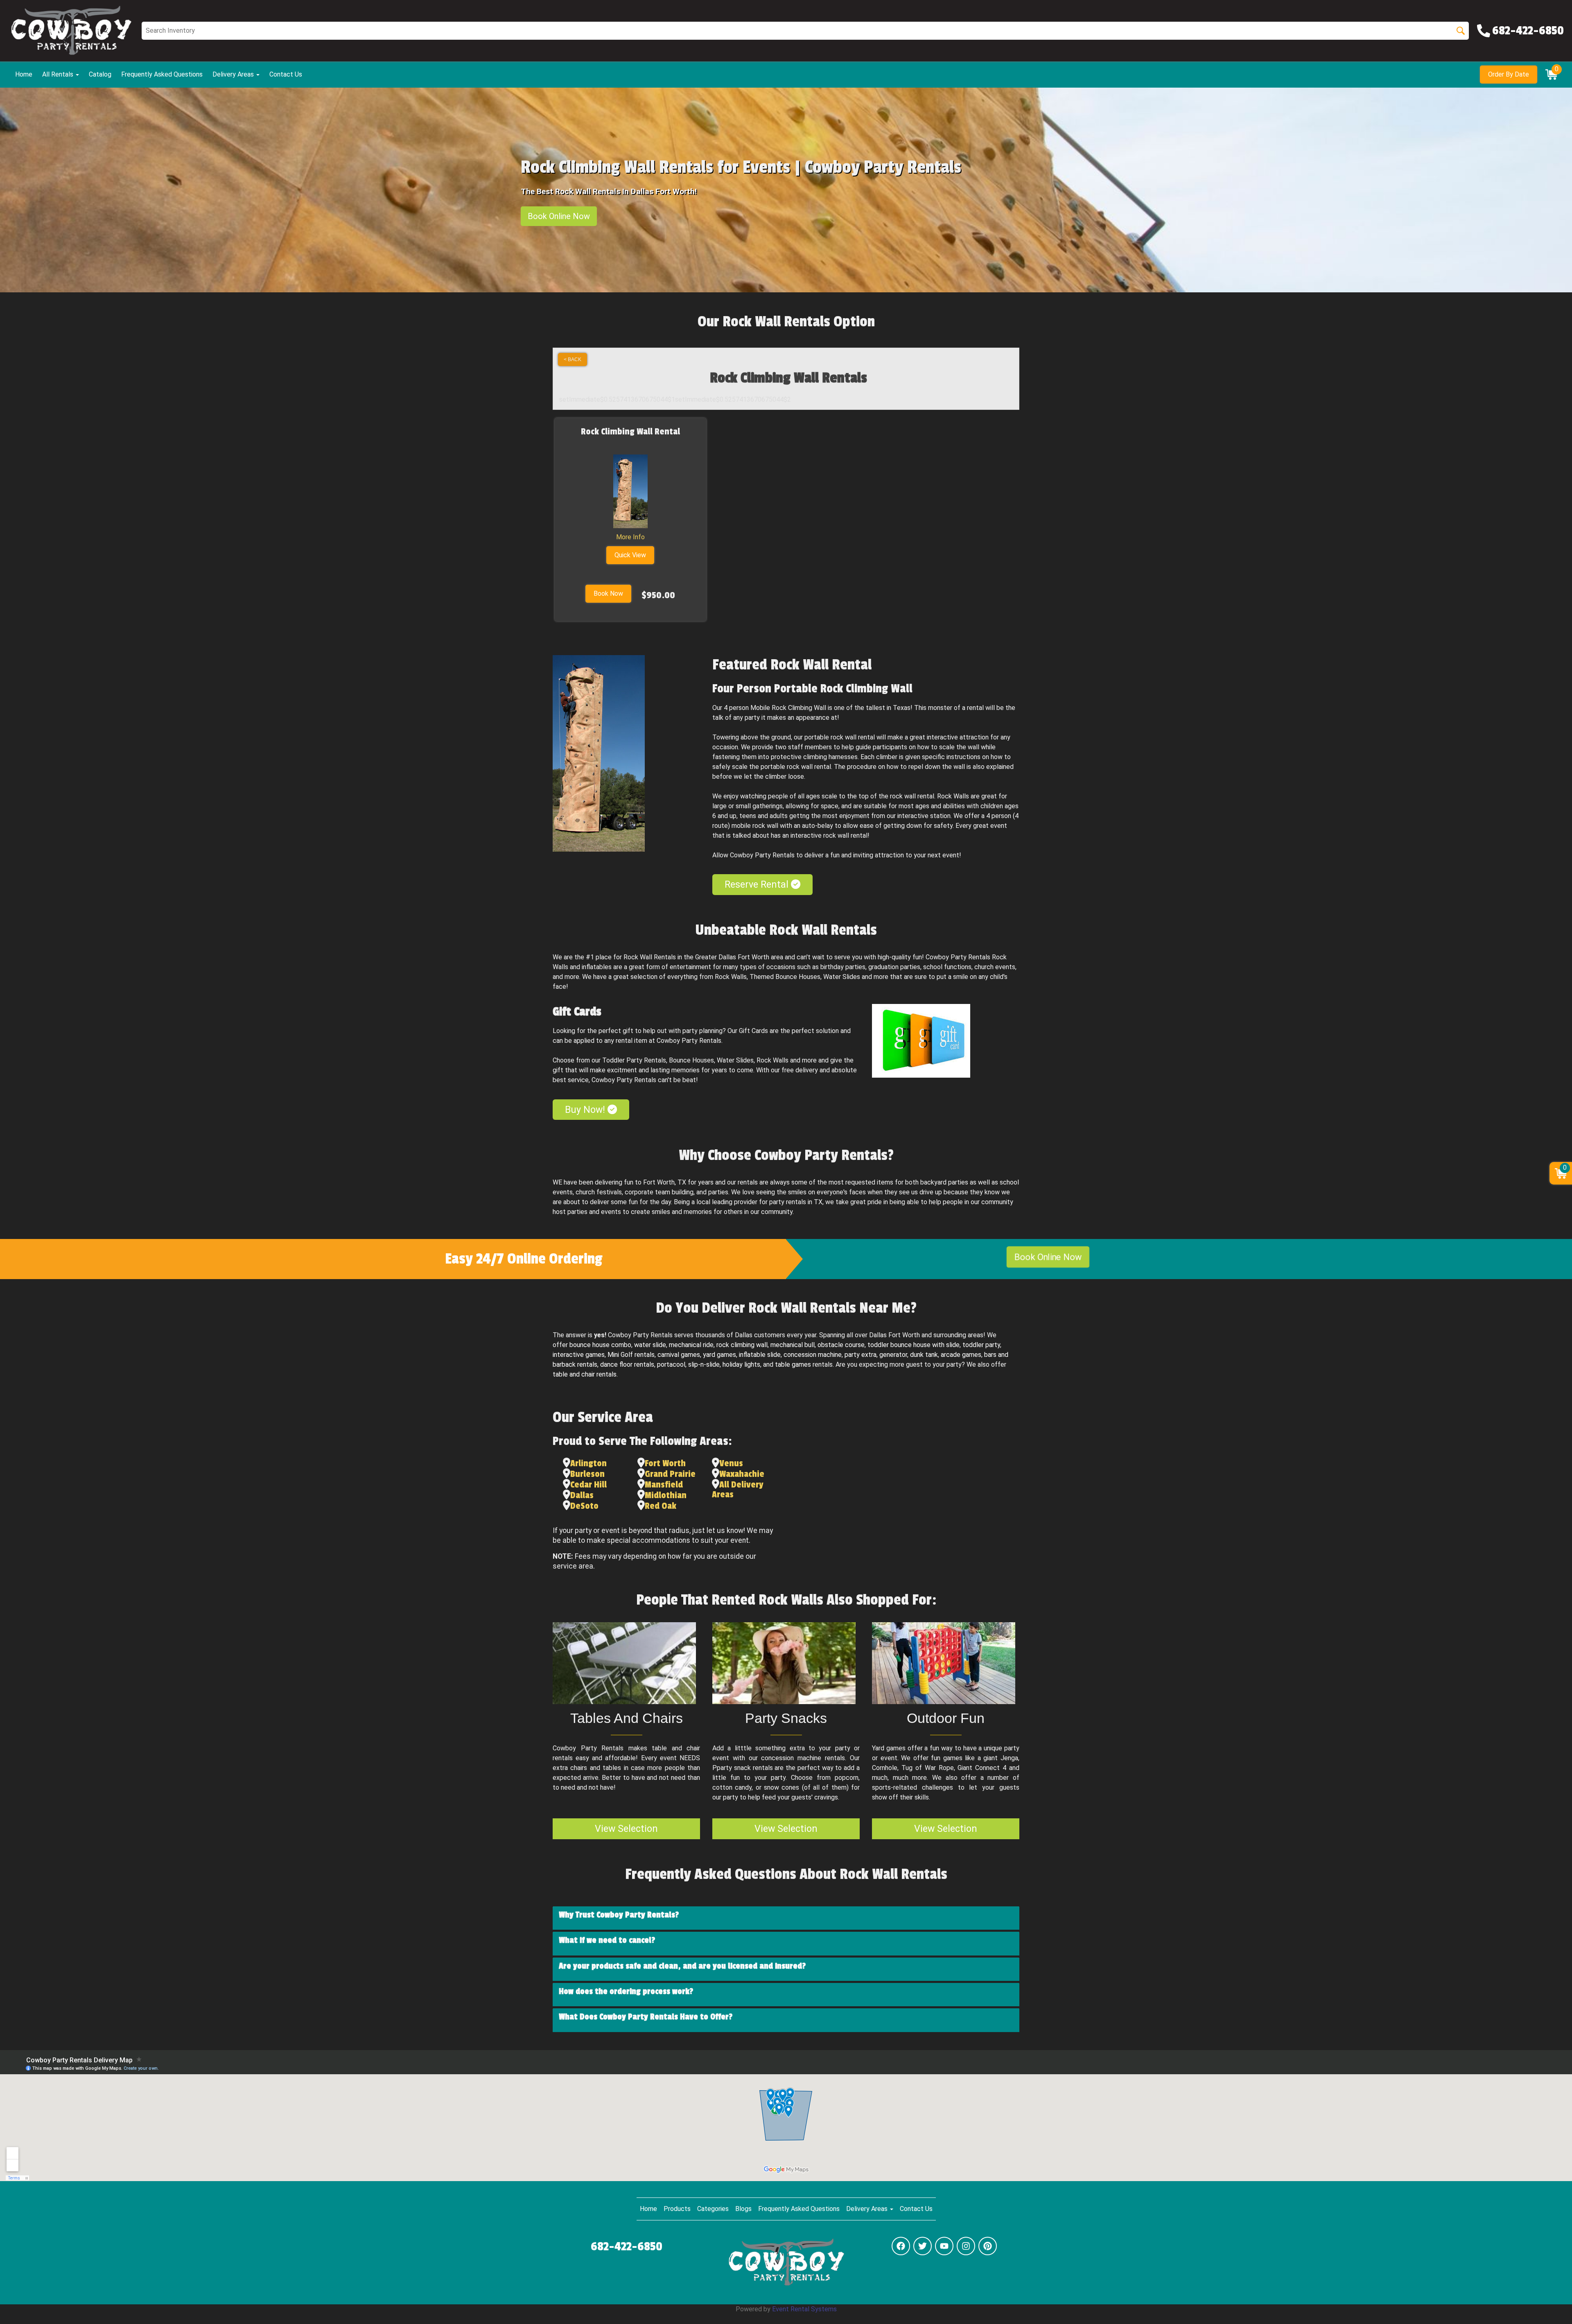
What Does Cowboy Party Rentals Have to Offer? (646, 2017)
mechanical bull (793, 1345)
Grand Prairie (670, 1474)
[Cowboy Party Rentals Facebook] (901, 2246)
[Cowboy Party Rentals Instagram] (966, 2246)
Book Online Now (559, 216)
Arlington (588, 1463)
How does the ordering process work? (626, 1992)
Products (677, 2209)
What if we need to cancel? (607, 1940)
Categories (713, 2209)
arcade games (961, 1355)
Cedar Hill (588, 1485)
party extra (861, 1355)
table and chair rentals (585, 1374)
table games (793, 1364)
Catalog (100, 74)
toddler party (981, 1345)
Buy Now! (586, 1110)
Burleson (587, 1474)
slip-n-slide (704, 1364)
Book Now (608, 593)
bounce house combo (600, 1345)
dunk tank (924, 1355)
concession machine (813, 1355)
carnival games (679, 1355)
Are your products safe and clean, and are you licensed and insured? (682, 1966)
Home (24, 74)
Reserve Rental (758, 884)
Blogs (743, 2209)
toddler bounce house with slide (914, 1345)
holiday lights (741, 1364)
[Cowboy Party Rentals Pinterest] (988, 2246)
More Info (630, 537)
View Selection (626, 1829)
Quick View (630, 555)
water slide (650, 1345)
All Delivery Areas (738, 1490)
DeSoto (584, 1506)
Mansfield (664, 1485)
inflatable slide (760, 1355)
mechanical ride (691, 1345)
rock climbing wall (742, 1345)
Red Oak (661, 1506)
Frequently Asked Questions (162, 74)
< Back (573, 359)
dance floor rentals (627, 1364)
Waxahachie (742, 1474)
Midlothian (666, 1495)
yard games (719, 1355)
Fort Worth (665, 1463)
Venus (731, 1463)
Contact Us (286, 74)
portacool (671, 1364)
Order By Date (1509, 74)
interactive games (579, 1355)
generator (893, 1355)
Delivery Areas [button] (234, 74)
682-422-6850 (627, 2247)
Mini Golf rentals (631, 1355)
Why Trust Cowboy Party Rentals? (619, 1915)
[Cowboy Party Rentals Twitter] (923, 2246)
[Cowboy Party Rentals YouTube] (944, 2246)
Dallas (582, 1495)
